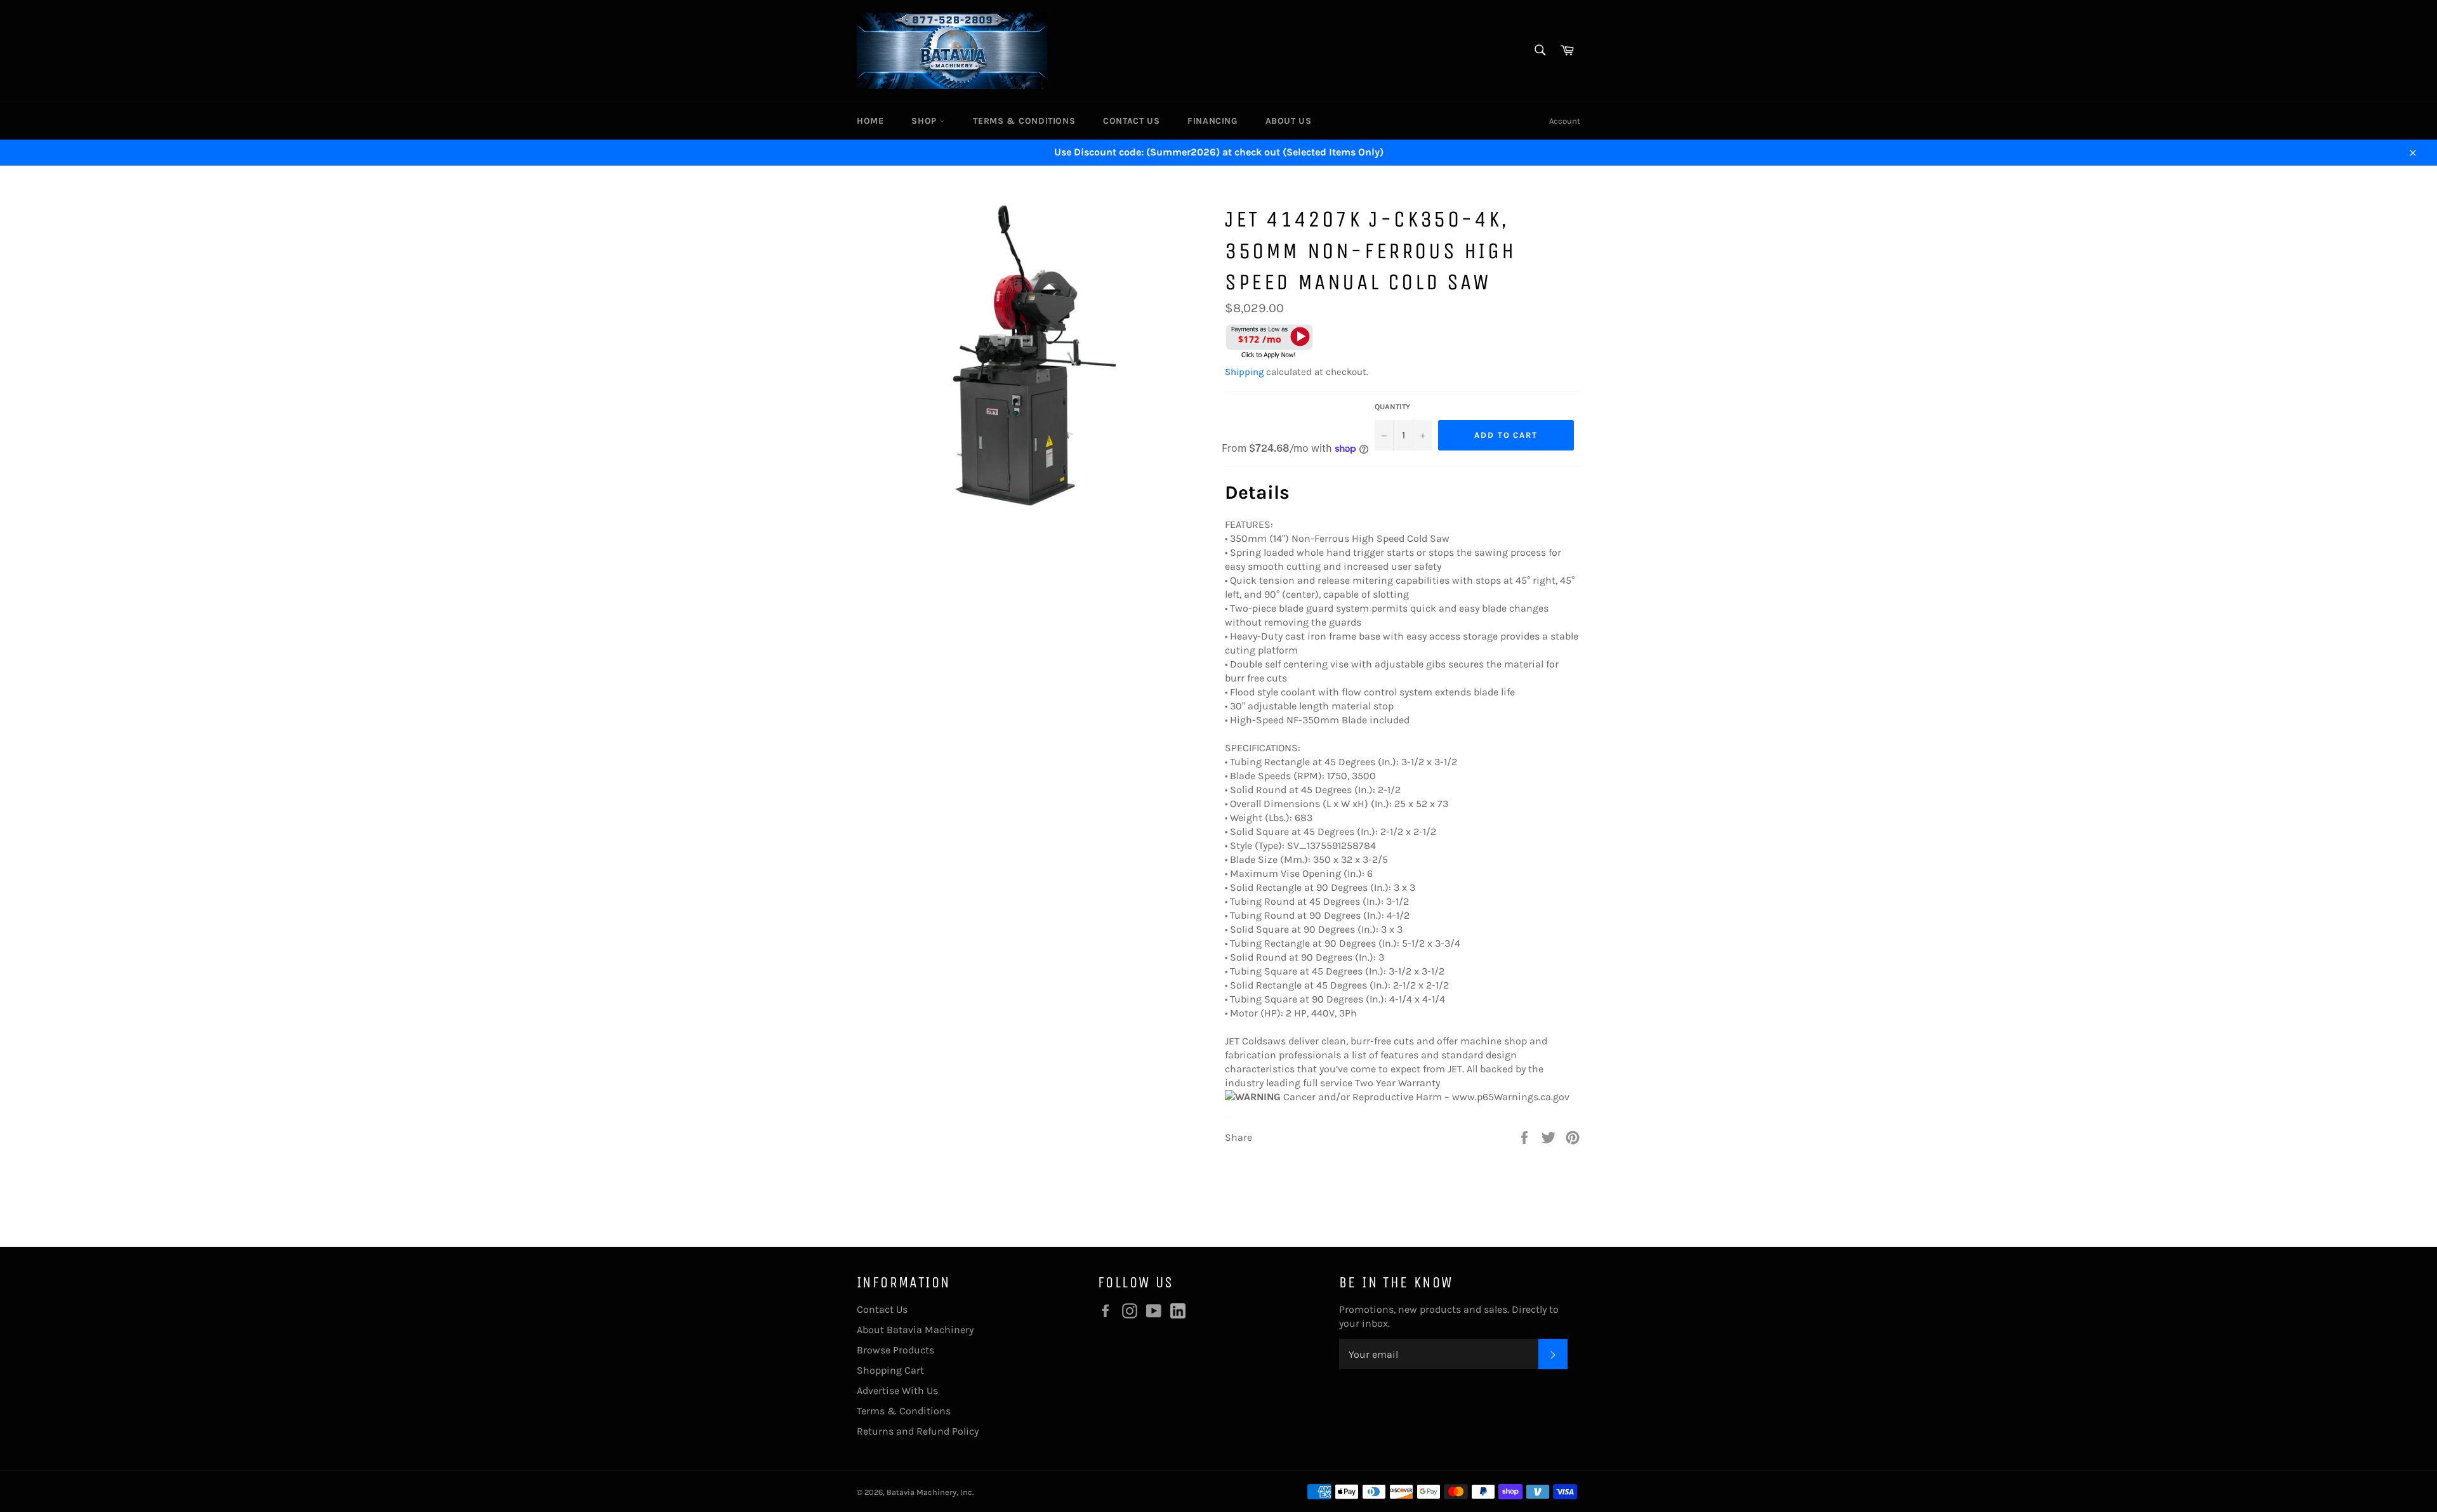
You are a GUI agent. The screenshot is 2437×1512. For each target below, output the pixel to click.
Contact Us (1131, 121)
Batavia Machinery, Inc (929, 1492)
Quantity (1392, 407)
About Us (1289, 121)
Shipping (1244, 372)
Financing (1212, 121)
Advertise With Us (897, 1390)
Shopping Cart (890, 1370)
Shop (925, 121)
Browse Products (895, 1350)
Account (1565, 121)
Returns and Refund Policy (918, 1431)
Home (870, 121)
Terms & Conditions (1024, 121)
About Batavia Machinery (915, 1330)
